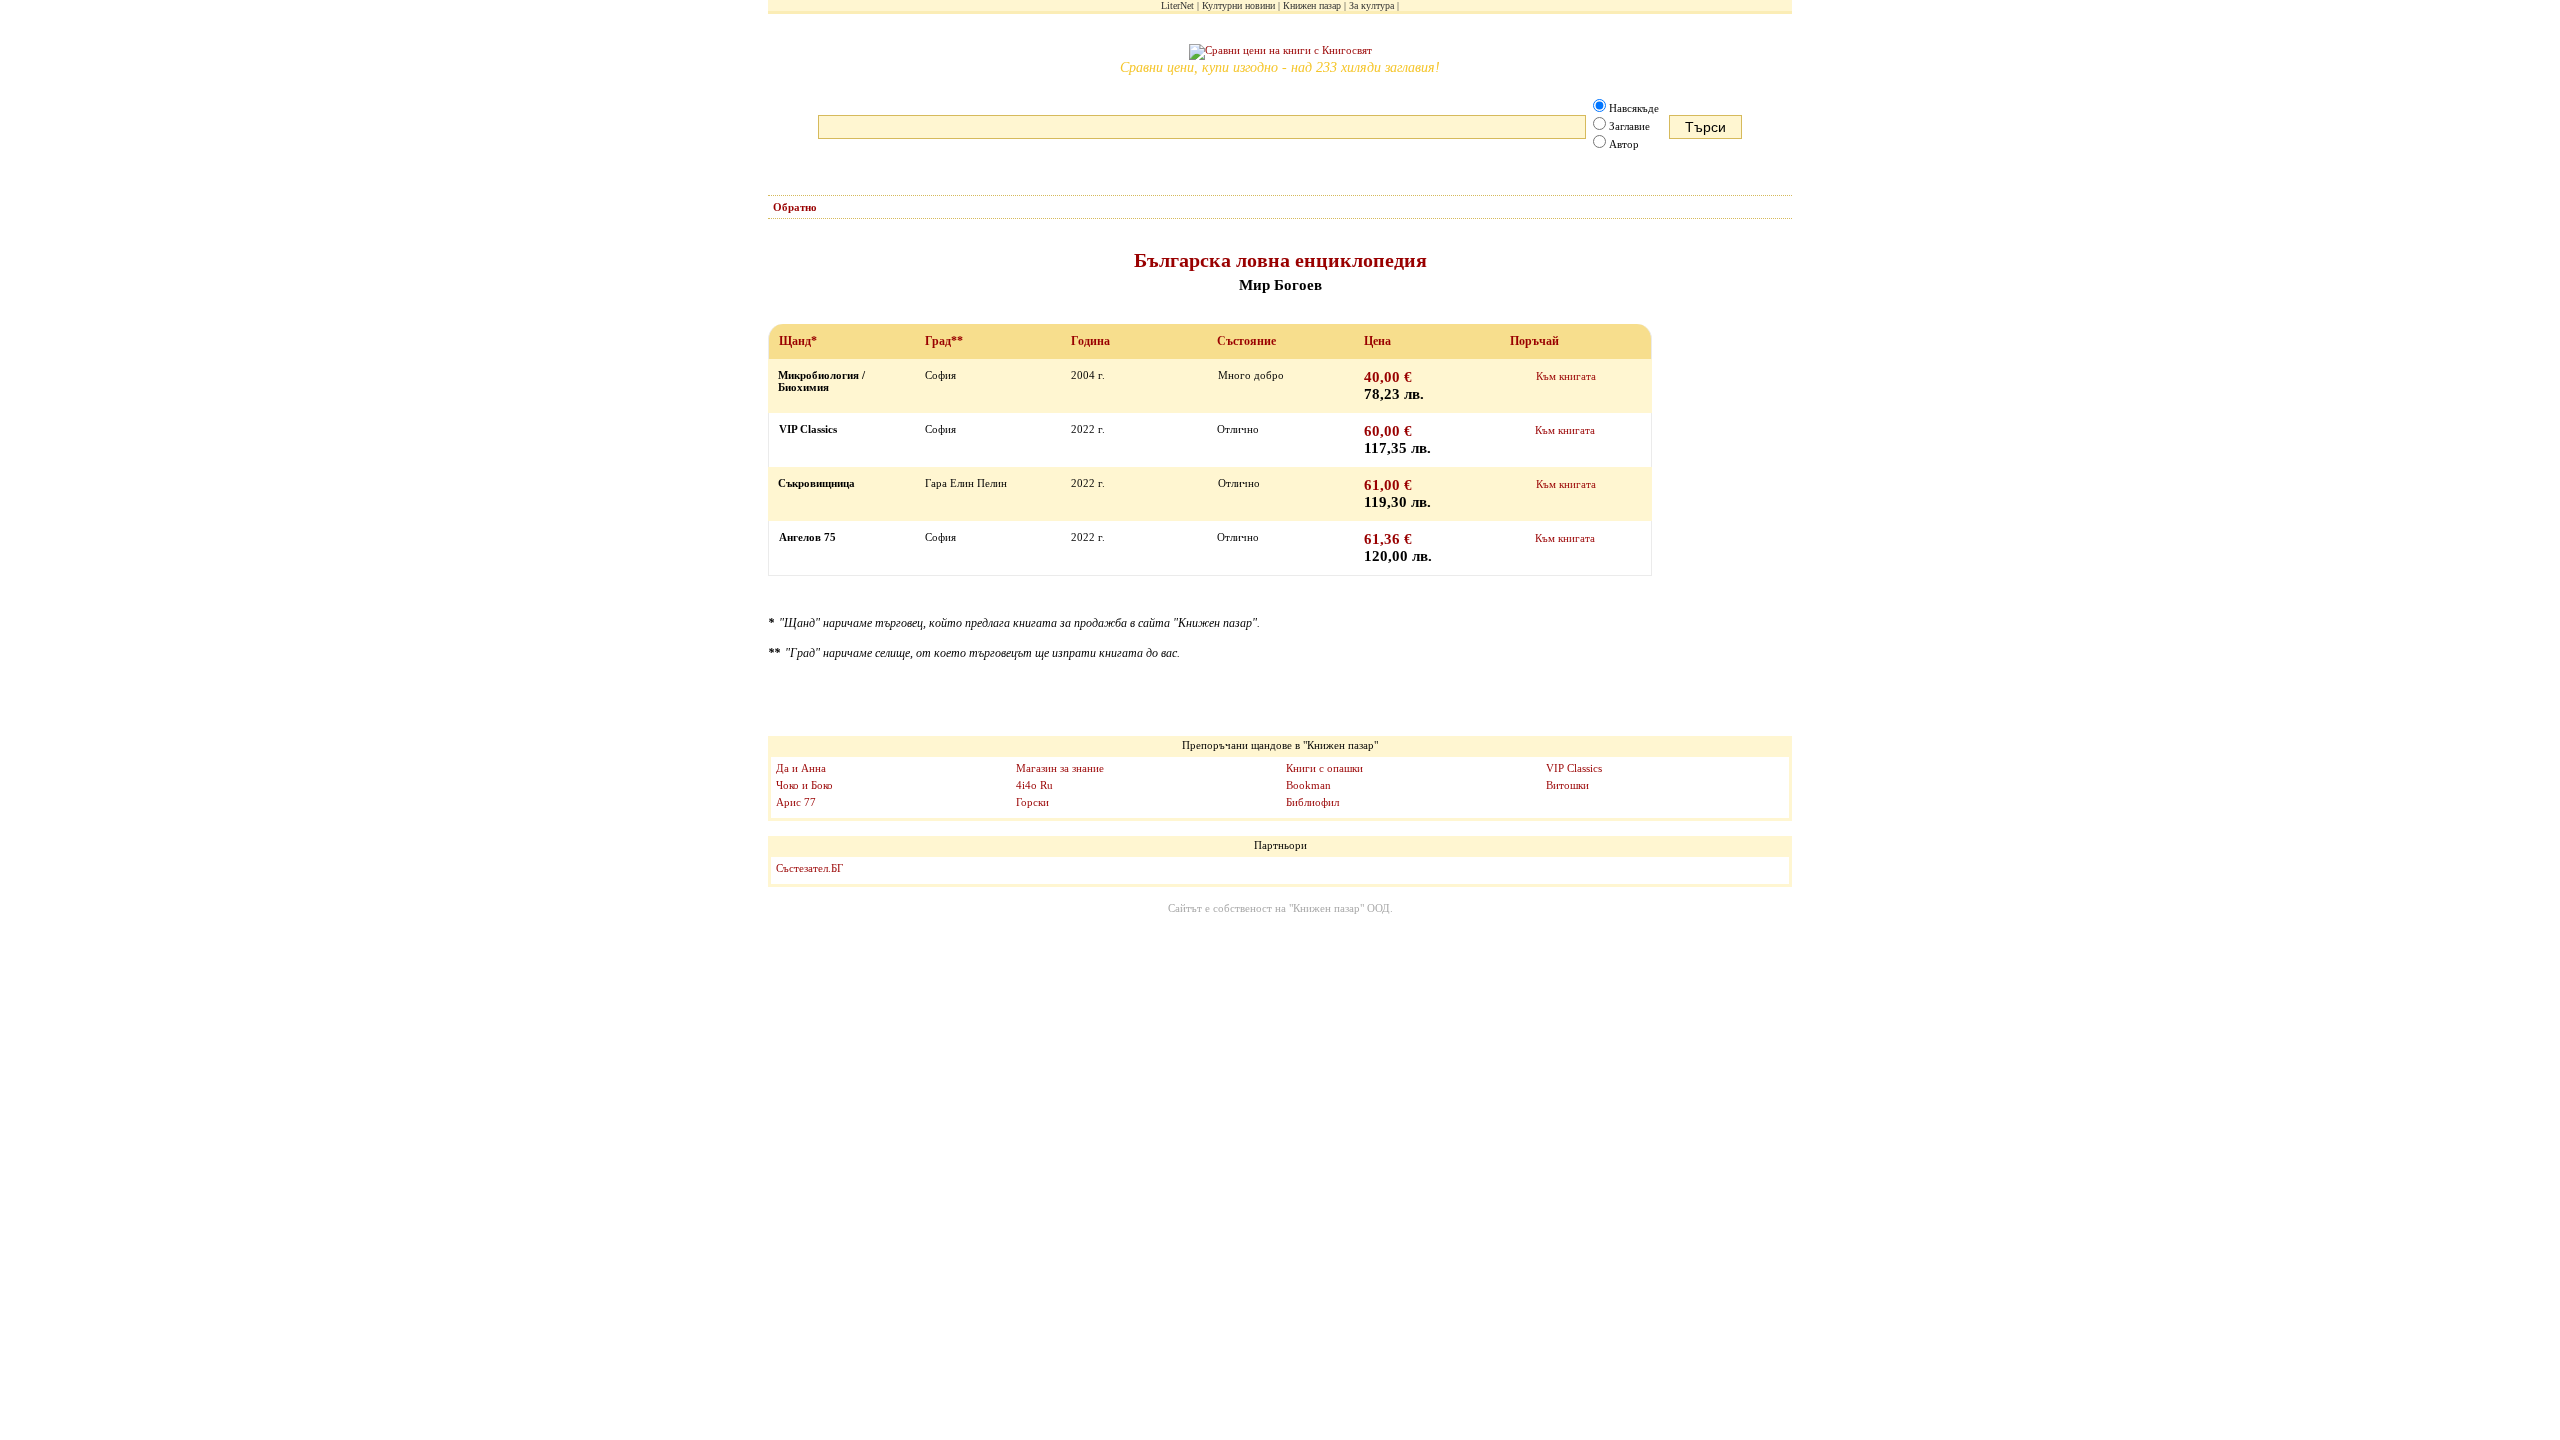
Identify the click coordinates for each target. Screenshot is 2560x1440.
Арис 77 (796, 802)
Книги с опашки (1324, 768)
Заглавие (1629, 126)
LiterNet (1177, 5)
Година (1090, 341)
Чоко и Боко (804, 785)
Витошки (1567, 785)
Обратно (795, 207)
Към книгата (1566, 376)
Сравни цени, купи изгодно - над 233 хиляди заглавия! (1280, 67)
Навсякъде (1634, 108)
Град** (944, 341)
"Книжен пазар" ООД (1339, 908)
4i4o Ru (1034, 785)
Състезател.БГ (809, 868)
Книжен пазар (1312, 5)
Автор (1624, 144)
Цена (1377, 341)
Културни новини (1238, 5)
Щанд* (798, 341)
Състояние (1246, 341)
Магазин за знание (1060, 768)
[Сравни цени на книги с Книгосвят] (1280, 52)
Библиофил (1312, 802)
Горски (1032, 802)
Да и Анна (801, 768)
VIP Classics (1574, 768)
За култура (1371, 5)
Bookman (1308, 785)
